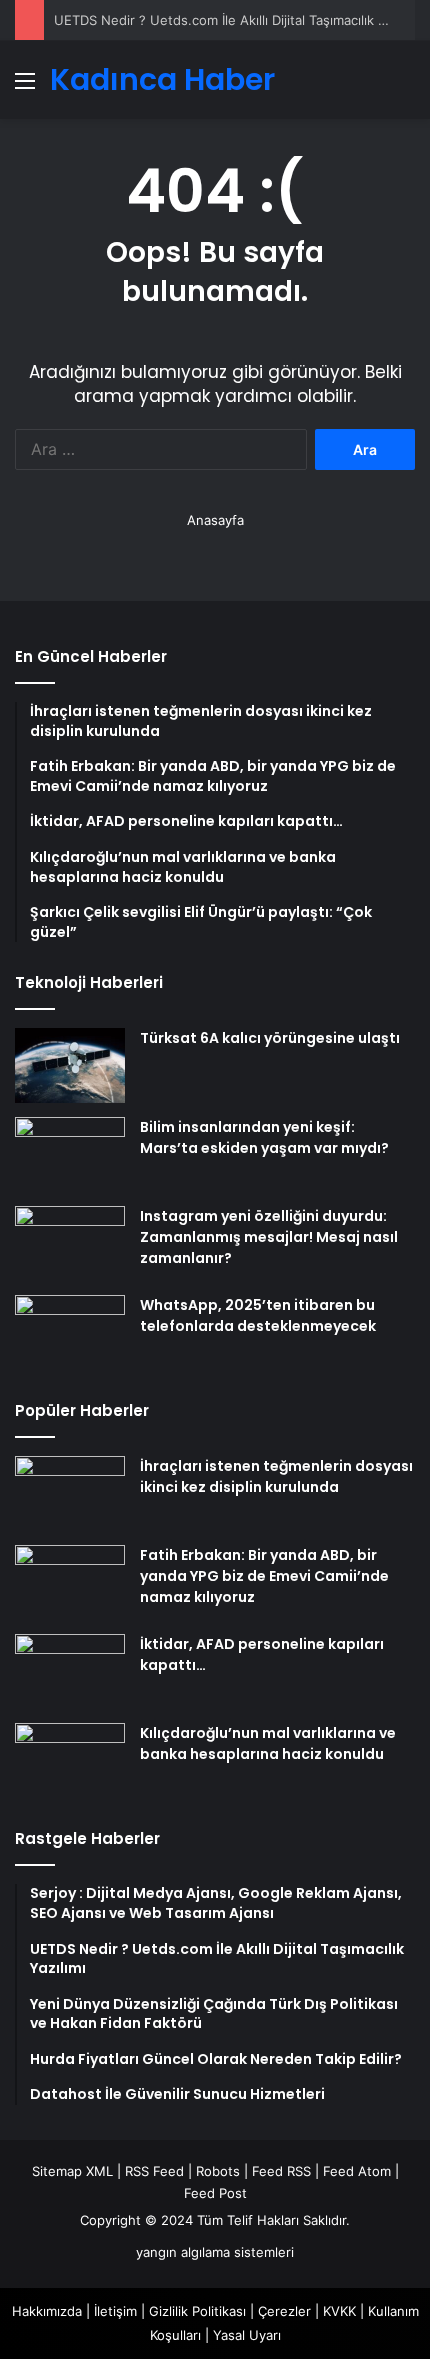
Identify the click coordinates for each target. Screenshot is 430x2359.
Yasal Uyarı (247, 2335)
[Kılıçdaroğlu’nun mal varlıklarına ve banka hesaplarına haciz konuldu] (70, 1760)
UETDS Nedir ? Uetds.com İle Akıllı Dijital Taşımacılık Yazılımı (238, 20)
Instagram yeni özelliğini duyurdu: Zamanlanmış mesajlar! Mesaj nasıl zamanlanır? (269, 1237)
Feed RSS (281, 2171)
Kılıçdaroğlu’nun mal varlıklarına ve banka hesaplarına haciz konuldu (268, 1743)
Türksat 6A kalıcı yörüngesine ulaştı (270, 1038)
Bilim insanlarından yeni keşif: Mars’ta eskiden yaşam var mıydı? (264, 1137)
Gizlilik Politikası (197, 2311)
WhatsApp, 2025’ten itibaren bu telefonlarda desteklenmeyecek (258, 1315)
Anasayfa (215, 520)
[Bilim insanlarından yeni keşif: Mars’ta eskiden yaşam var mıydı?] (70, 1154)
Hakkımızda (47, 2311)
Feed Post (215, 2193)
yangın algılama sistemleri (215, 2252)
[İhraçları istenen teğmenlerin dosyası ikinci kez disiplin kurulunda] (70, 1493)
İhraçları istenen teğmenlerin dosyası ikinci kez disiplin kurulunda (276, 1476)
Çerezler (284, 2311)
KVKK (339, 2311)
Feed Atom (357, 2171)
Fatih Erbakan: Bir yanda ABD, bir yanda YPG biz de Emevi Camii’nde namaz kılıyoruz (264, 1576)
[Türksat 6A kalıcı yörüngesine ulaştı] (70, 1065)
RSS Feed (154, 2171)
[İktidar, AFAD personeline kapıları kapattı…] (70, 1671)
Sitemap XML (72, 2171)
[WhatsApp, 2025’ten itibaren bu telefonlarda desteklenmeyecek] (70, 1332)
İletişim (115, 2311)
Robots (218, 2171)
